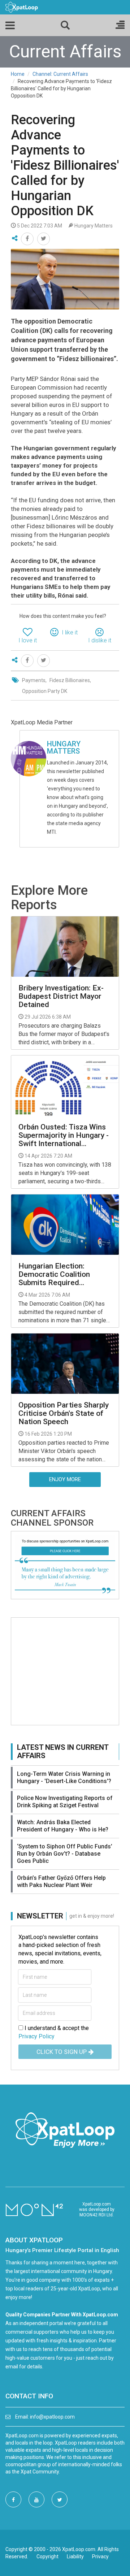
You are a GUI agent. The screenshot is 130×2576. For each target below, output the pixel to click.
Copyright (47, 2557)
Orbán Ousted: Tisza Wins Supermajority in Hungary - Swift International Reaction (64, 1135)
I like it (70, 632)
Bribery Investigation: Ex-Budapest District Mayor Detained (61, 996)
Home (18, 74)
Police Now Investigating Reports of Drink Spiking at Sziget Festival (65, 1802)
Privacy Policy (36, 2036)
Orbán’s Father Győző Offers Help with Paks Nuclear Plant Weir (61, 1881)
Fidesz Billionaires (70, 680)
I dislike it (100, 640)
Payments (34, 680)
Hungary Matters (64, 747)
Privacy (100, 2557)
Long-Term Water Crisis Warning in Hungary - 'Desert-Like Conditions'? (64, 1777)
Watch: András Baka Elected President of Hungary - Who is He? (63, 1826)
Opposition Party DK (45, 691)
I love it (28, 640)
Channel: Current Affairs (60, 74)
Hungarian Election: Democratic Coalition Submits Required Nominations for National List (61, 1274)
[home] (22, 7)
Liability (75, 2557)
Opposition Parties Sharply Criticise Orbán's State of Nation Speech (64, 1413)
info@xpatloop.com (52, 2417)
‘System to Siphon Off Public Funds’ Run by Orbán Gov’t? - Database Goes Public (65, 1854)
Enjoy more (65, 1479)
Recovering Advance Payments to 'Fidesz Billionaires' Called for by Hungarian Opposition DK (65, 165)
